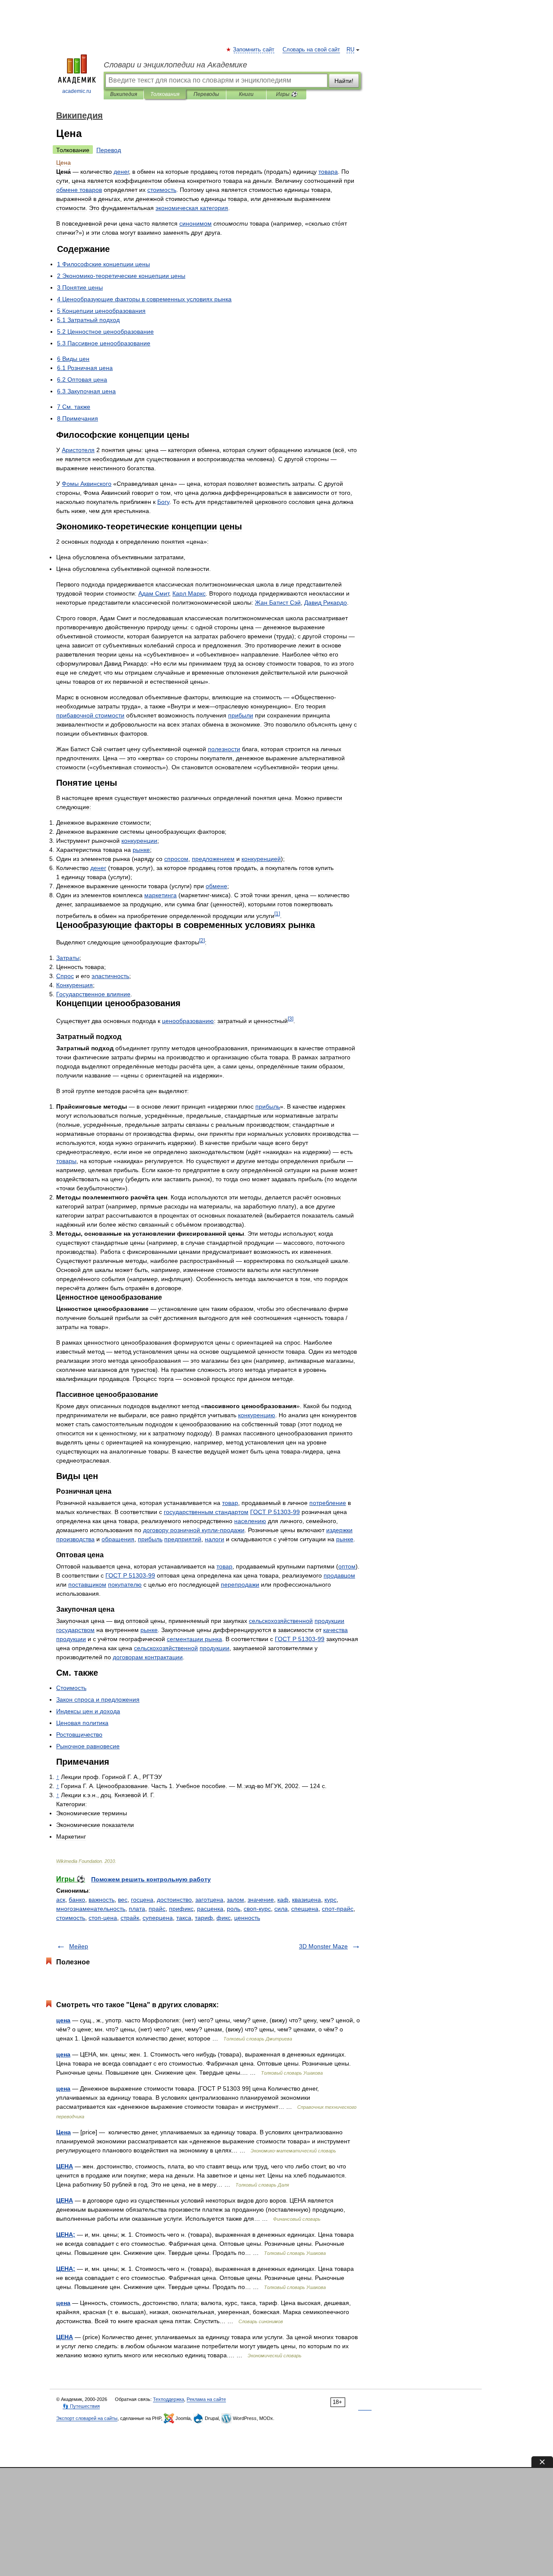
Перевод (109, 150)
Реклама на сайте (206, 2399)
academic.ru (77, 91)
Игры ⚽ (287, 94)
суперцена (158, 1918)
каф (283, 1900)
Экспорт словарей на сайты (87, 2418)
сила (281, 1909)
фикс (224, 1918)
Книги (246, 94)
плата (137, 1909)
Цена (64, 2132)
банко (77, 1900)
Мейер (79, 1946)
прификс (181, 1909)
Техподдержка (168, 2399)
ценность (247, 1918)
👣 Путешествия (81, 2406)
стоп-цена (103, 1918)
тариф (204, 1918)
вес (123, 1900)
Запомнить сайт (254, 50)
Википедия (124, 94)
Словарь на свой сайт (311, 50)
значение (261, 1900)
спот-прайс (338, 1909)
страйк (130, 1918)
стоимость (71, 1918)
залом (235, 1900)
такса (184, 1918)
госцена (142, 1900)
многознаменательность (91, 1909)
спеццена (305, 1909)
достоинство (174, 1900)
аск (61, 1900)
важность (102, 1900)
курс (331, 1900)
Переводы (206, 94)
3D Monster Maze (323, 1946)
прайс (157, 1909)
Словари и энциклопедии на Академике (175, 65)
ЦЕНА (65, 2166)
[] (277, 913)
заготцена (209, 1900)
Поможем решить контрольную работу (151, 1879)
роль (234, 1909)
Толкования (165, 94)
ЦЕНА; (66, 2235)
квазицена (307, 1900)
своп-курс (257, 1909)
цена (63, 2020)
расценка (210, 1909)
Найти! (344, 81)
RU (350, 50)
